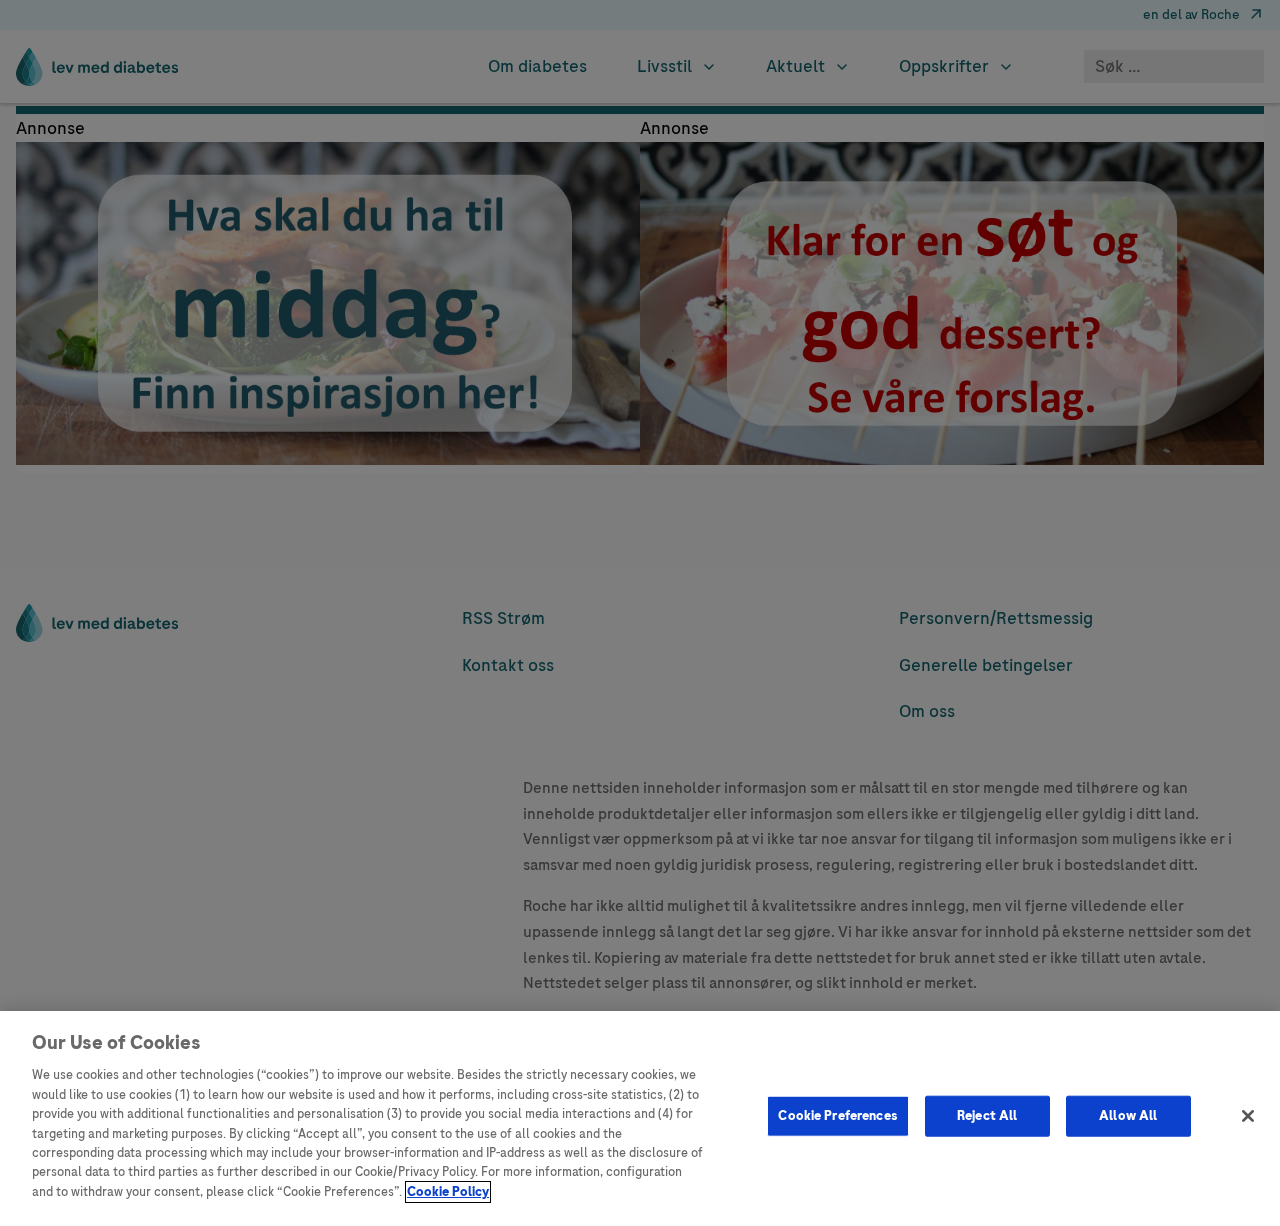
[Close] (1248, 1116)
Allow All (1128, 1115)
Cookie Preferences (837, 1115)
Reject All (987, 1115)
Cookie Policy (448, 1192)
